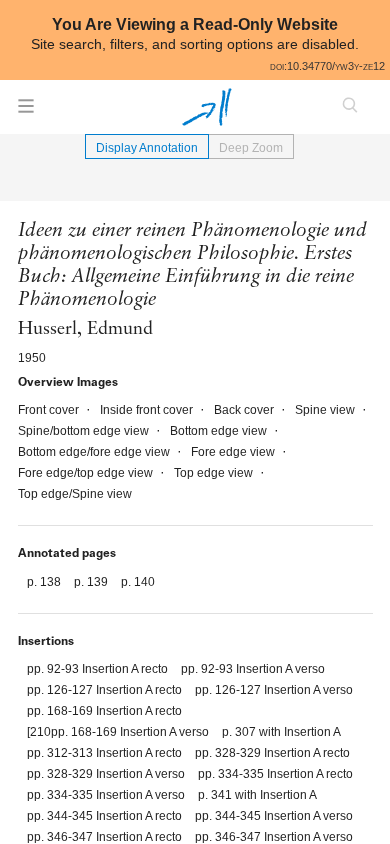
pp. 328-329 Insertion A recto (272, 753)
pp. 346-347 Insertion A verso (274, 837)
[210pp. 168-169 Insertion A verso (119, 732)
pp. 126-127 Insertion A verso (274, 690)
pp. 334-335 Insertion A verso (107, 795)
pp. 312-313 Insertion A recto (106, 753)
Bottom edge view (220, 431)
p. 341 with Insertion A (257, 795)
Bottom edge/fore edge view (95, 452)
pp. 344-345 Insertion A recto (106, 816)
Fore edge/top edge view (87, 473)
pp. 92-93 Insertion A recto (99, 669)
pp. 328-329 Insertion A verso (107, 774)
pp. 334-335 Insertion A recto (275, 774)
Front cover (50, 410)
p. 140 (138, 582)
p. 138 (45, 582)
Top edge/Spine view (75, 494)
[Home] (207, 107)
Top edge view (215, 473)
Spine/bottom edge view (85, 431)
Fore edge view (234, 452)
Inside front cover (148, 410)
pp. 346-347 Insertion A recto (106, 837)
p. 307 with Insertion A (281, 732)
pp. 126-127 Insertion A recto (106, 690)
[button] (26, 112)
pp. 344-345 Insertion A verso (274, 816)
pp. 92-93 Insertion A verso (253, 669)
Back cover (245, 410)
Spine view (326, 410)
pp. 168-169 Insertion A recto (104, 711)
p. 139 (92, 582)
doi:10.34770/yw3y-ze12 (327, 66)
